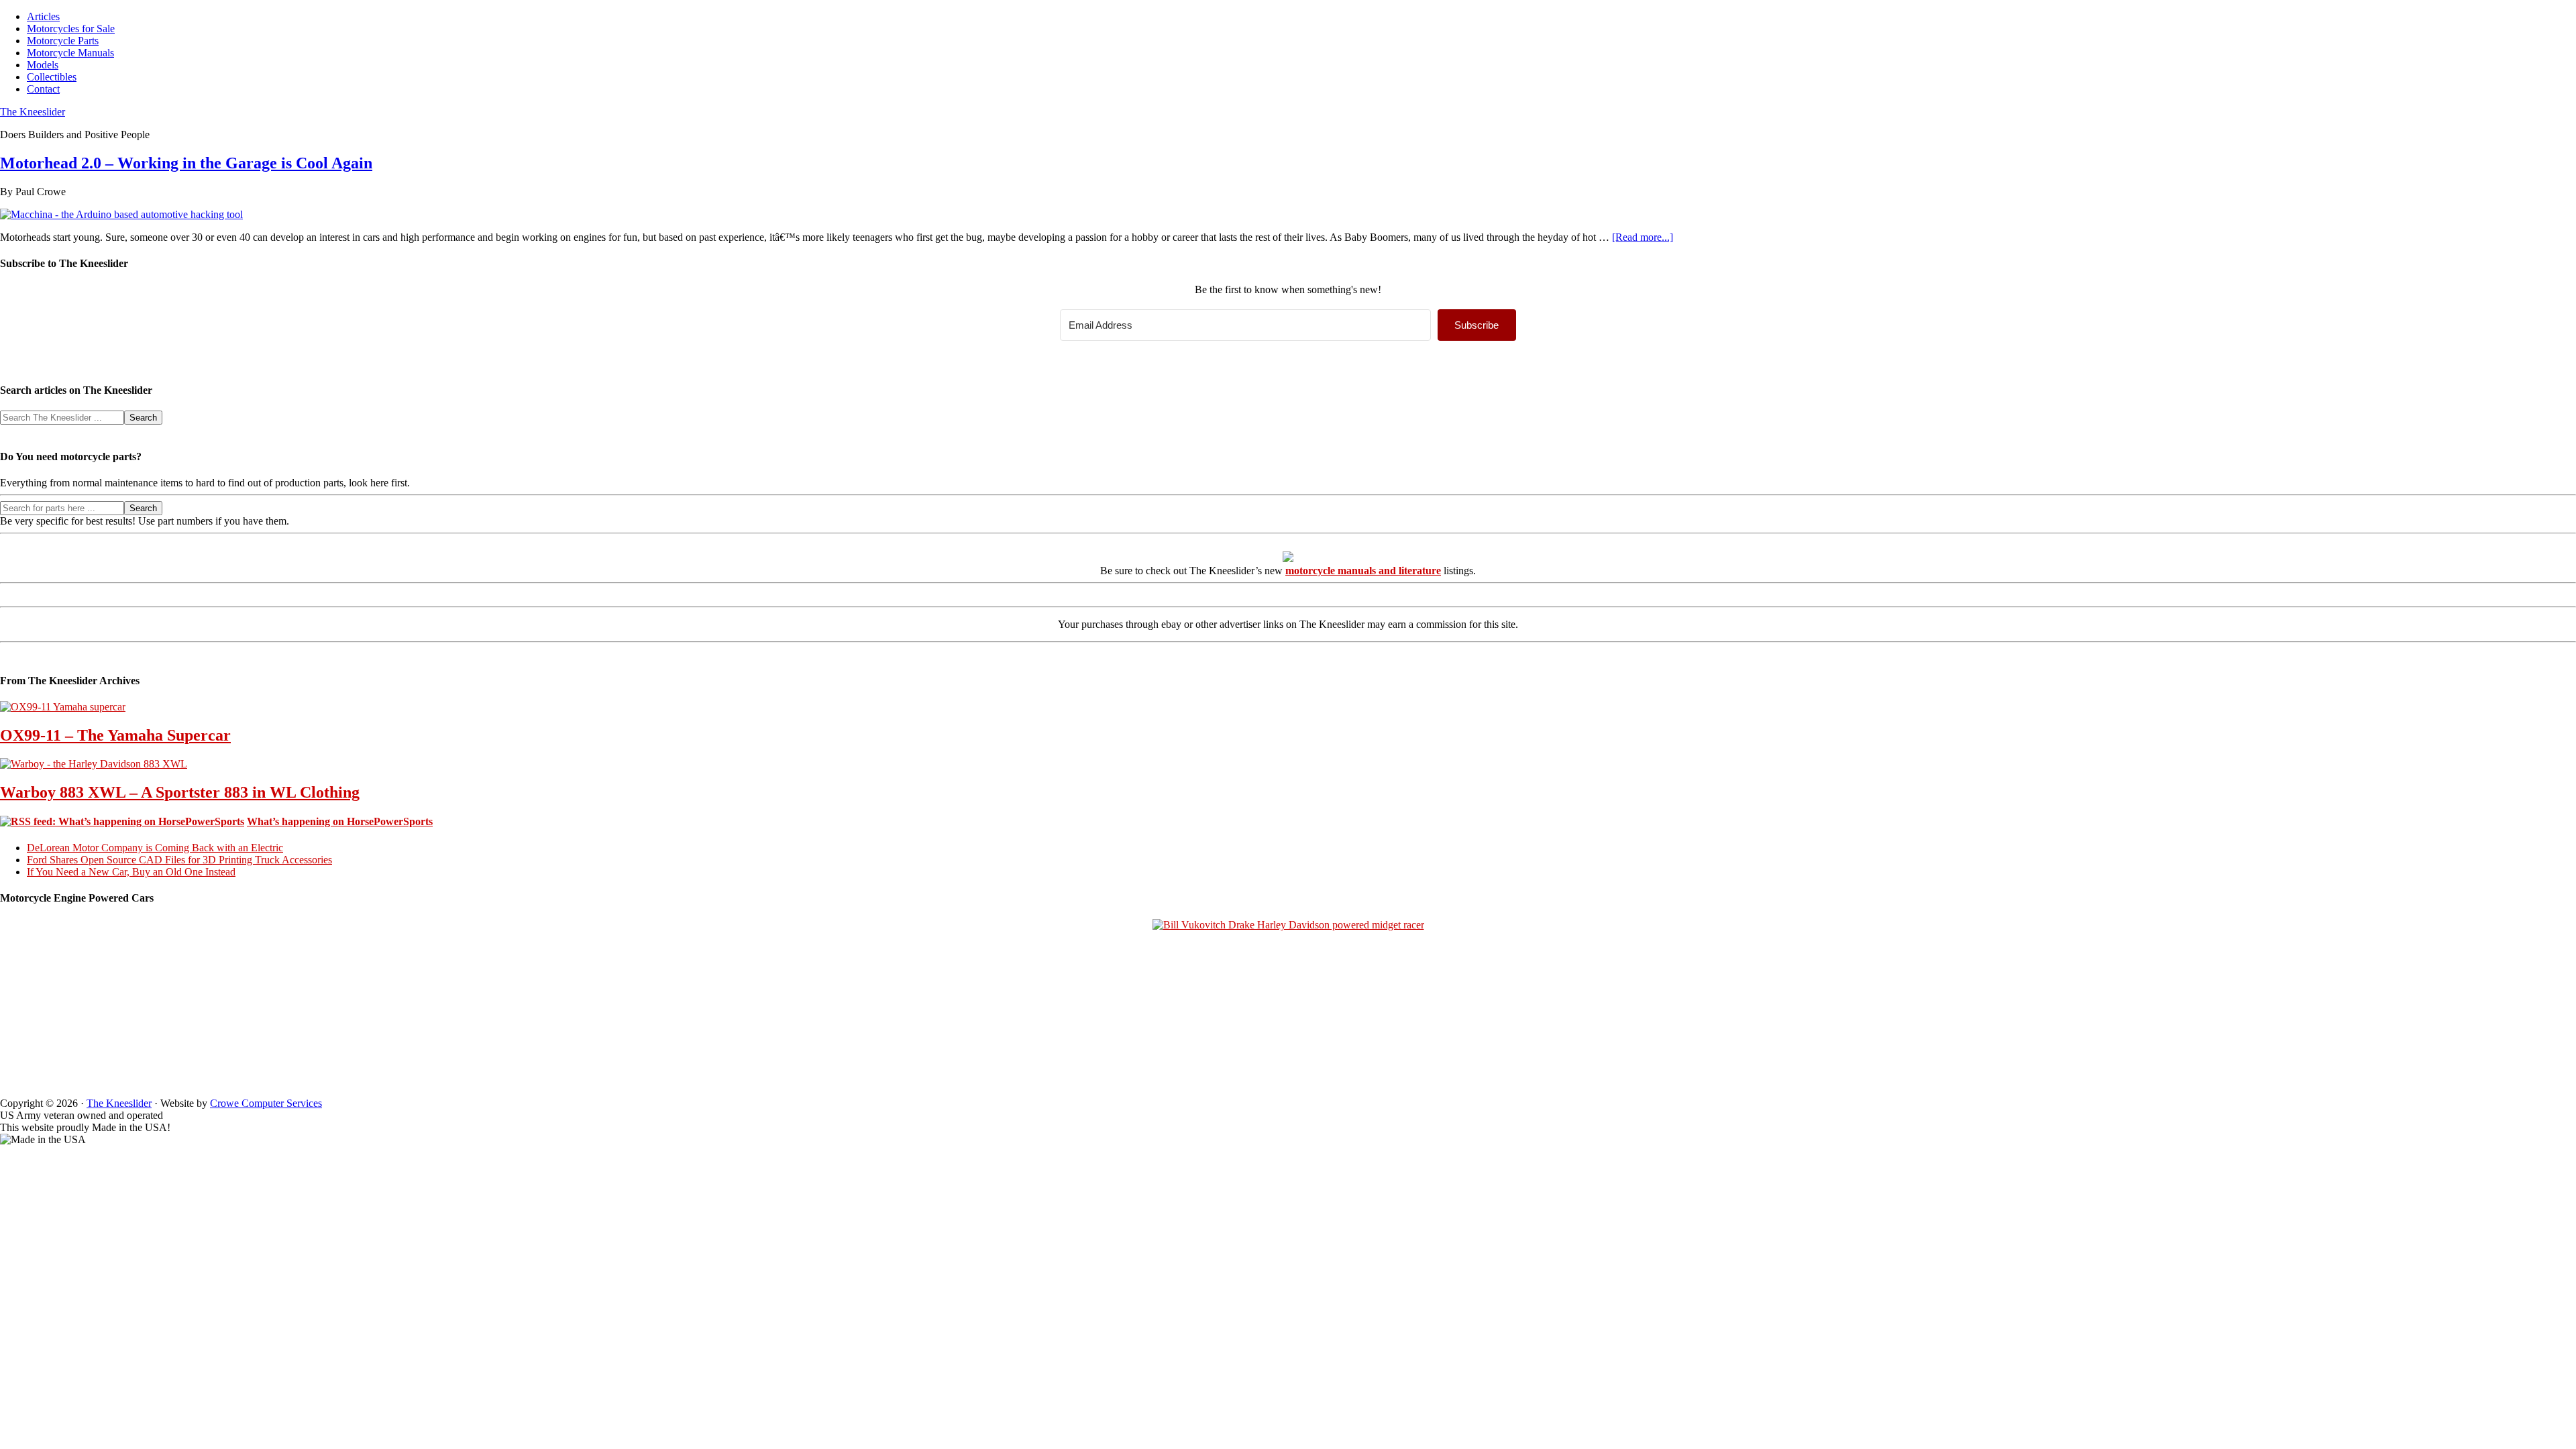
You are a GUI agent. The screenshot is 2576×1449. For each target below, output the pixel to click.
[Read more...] (1643, 237)
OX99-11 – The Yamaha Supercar (115, 735)
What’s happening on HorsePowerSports (340, 821)
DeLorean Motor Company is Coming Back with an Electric (155, 848)
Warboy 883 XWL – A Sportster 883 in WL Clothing (180, 792)
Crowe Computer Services (266, 1103)
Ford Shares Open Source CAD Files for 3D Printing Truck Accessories (179, 860)
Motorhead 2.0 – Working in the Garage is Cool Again (186, 163)
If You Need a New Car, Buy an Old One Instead (131, 872)
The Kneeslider (33, 112)
